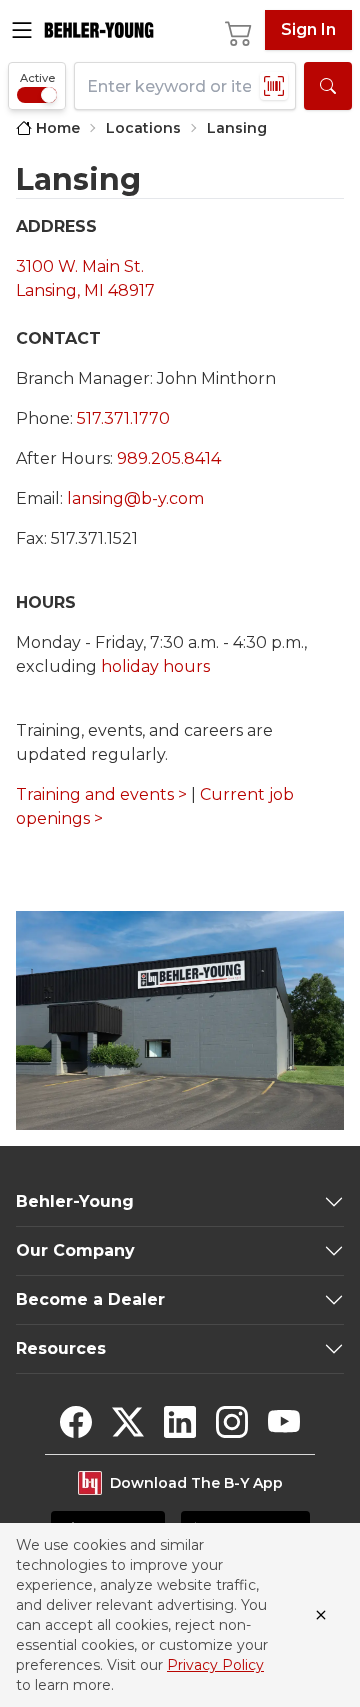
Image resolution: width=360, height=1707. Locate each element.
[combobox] (185, 86)
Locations (143, 128)
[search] (328, 86)
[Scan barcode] (274, 86)
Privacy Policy (215, 1665)
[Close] (321, 1615)
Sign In (308, 29)
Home (58, 128)
